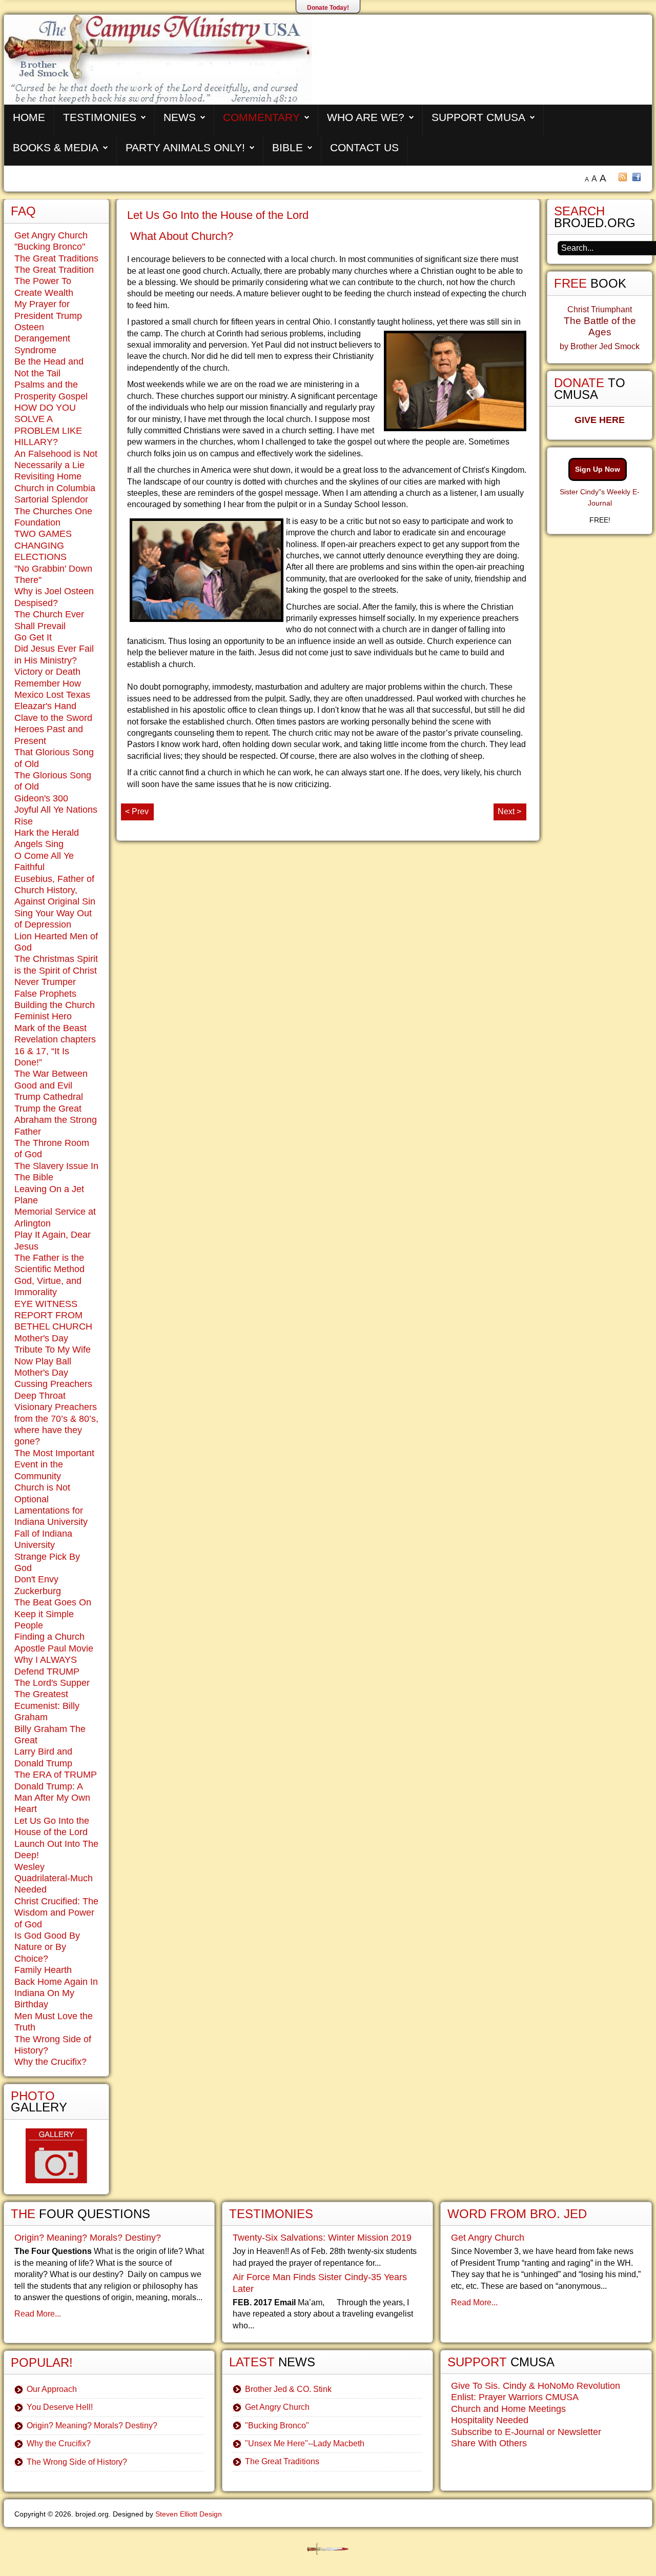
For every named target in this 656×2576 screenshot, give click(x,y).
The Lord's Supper (52, 1683)
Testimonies (100, 117)
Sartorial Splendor (51, 499)
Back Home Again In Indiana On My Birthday (56, 1993)
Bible (288, 147)
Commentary (261, 117)
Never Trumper (45, 982)
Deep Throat (40, 1396)
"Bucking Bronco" (50, 247)
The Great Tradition (54, 270)
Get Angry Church (51, 235)
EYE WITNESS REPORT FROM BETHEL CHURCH (53, 1315)
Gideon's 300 (41, 798)
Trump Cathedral (49, 1097)
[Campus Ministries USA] (328, 2549)
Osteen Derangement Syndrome (42, 339)
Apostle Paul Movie (54, 1648)
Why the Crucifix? (50, 2062)
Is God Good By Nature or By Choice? (47, 1947)
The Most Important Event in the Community (54, 1465)
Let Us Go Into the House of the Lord (218, 215)
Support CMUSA (478, 117)
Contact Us (364, 147)
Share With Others (489, 2443)
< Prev (137, 811)
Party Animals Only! (185, 147)
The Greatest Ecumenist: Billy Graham (47, 1706)
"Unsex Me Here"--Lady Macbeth (305, 2443)
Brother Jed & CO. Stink (288, 2389)
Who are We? (366, 117)
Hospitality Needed (490, 2420)
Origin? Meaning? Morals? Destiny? (88, 2238)
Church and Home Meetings (508, 2409)
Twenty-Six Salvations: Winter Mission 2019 (322, 2238)
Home (29, 117)
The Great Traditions (56, 258)
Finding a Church (49, 1637)
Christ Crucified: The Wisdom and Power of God (56, 1913)
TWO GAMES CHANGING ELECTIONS (43, 545)
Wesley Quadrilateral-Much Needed (54, 1878)
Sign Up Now (598, 469)
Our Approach (52, 2389)
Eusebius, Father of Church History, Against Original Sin (55, 890)
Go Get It (33, 637)
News (180, 117)
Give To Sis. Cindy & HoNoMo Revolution (536, 2386)
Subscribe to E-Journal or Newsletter (526, 2432)
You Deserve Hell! (60, 2407)
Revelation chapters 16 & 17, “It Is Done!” (55, 1051)
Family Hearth (43, 1970)
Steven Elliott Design (189, 2514)
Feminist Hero (43, 1016)
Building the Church (55, 1005)
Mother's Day (41, 1373)
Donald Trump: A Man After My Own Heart (52, 1798)
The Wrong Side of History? (77, 2462)
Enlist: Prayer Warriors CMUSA (515, 2397)
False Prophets (45, 994)
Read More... (38, 2314)
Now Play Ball (43, 1361)
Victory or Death (47, 672)
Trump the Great (48, 1109)
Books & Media (56, 147)
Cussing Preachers (53, 1384)
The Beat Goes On (53, 1602)
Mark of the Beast (50, 1028)
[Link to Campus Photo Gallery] (56, 2156)
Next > (509, 811)
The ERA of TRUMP (56, 1775)
